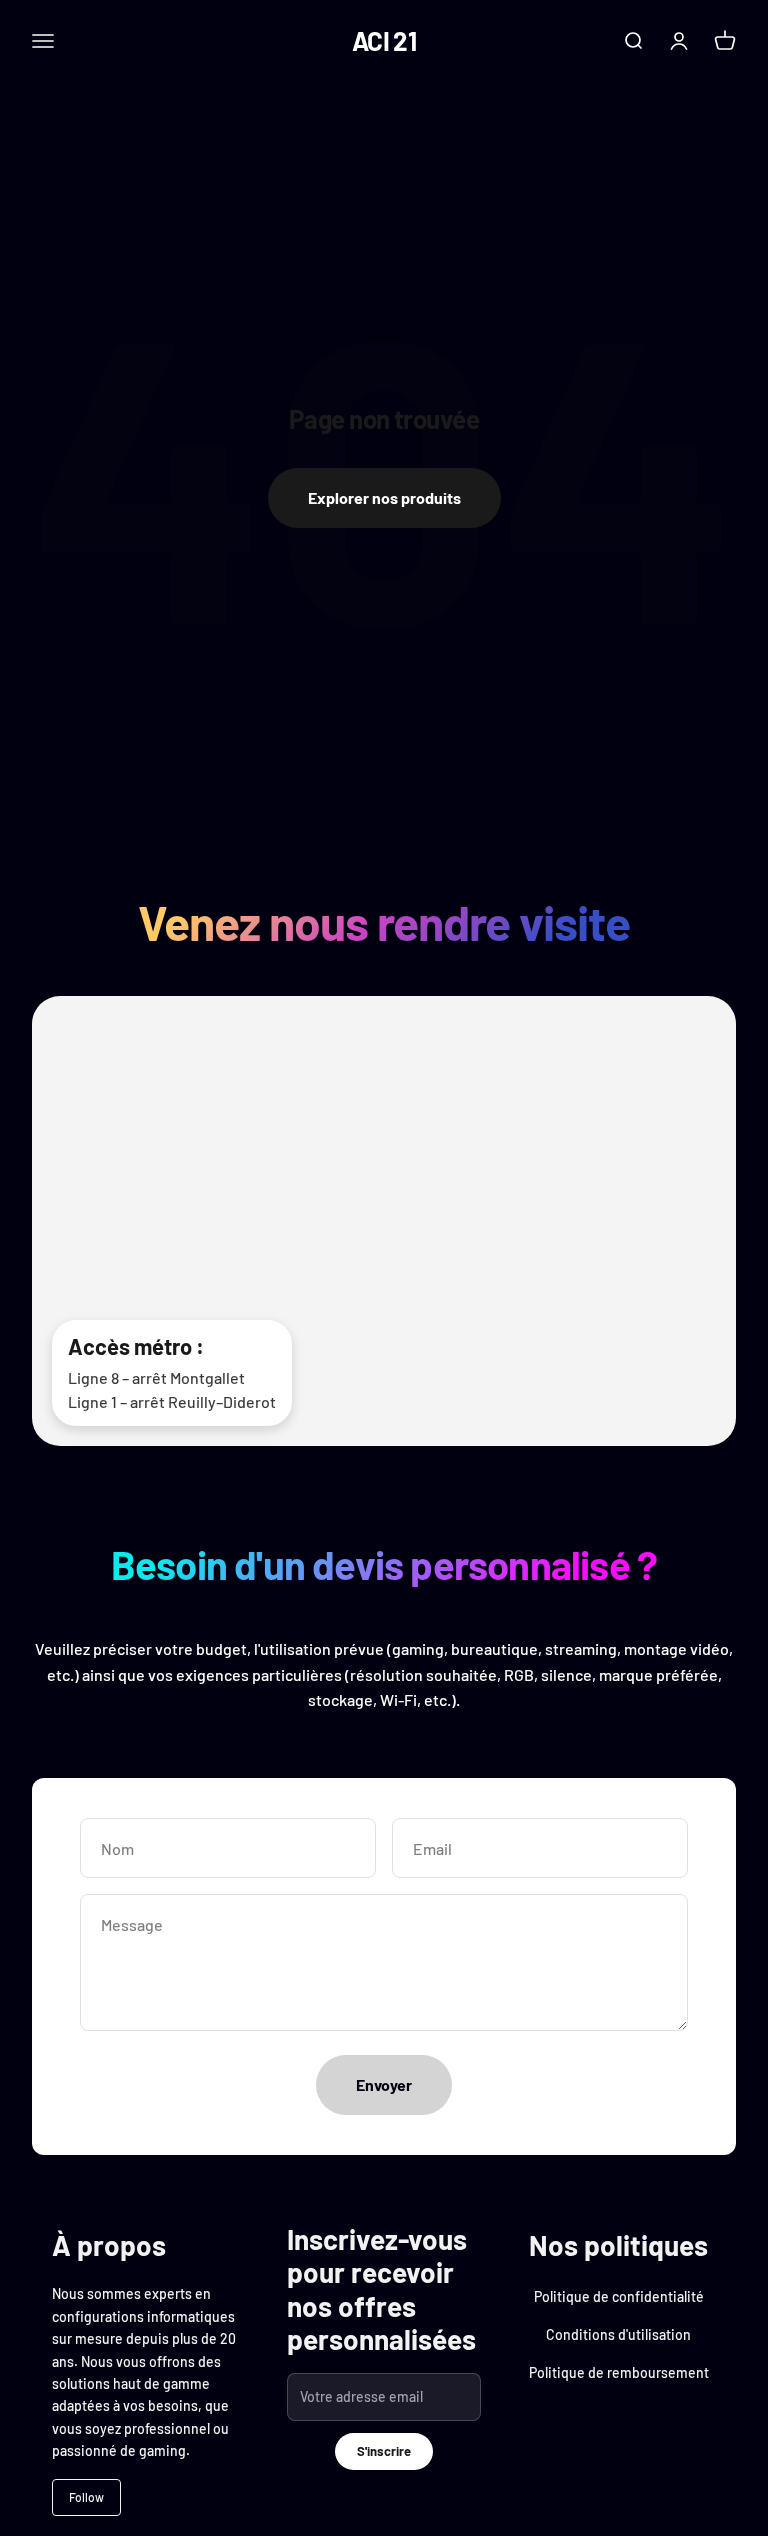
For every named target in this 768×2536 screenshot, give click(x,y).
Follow (86, 2497)
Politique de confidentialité (619, 2296)
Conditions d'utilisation (618, 2334)
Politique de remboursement (619, 2372)
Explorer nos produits (384, 497)
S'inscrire (384, 2451)
